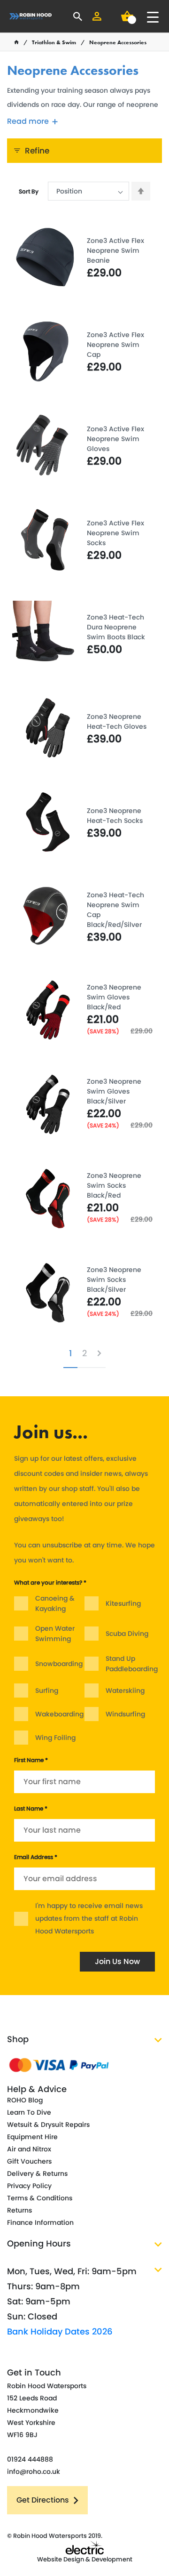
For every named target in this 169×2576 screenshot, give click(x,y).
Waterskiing (125, 1690)
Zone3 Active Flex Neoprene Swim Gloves (115, 439)
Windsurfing (125, 1714)
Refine (37, 151)
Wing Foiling (55, 1738)
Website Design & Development (85, 2559)
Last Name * (31, 1808)
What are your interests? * (50, 1582)
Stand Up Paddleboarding (132, 1664)
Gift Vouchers (29, 2161)
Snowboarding (59, 1664)
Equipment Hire (32, 2137)
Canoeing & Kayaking (55, 1603)
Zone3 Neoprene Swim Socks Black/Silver (114, 1280)
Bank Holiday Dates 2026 (60, 2331)
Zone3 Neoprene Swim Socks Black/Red (114, 1185)
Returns (19, 2210)
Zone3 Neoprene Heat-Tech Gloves (117, 721)
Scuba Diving (127, 1634)
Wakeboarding (59, 1714)
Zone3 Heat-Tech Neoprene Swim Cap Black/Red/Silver (115, 910)
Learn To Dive (29, 2112)
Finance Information (40, 2222)
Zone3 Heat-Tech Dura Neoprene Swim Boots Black (116, 627)
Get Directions (43, 2500)
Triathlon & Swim (54, 42)
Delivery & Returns (37, 2173)
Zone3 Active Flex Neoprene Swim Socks (115, 533)
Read (28, 121)
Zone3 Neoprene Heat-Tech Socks (115, 816)
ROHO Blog (25, 2100)
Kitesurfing (123, 1603)
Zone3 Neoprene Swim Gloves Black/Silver (114, 1091)
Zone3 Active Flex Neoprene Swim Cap (115, 345)
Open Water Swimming (55, 1634)
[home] (16, 42)
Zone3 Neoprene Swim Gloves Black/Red (114, 997)
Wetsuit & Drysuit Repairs (48, 2125)
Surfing (47, 1690)
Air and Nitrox (29, 2149)
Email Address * (36, 1857)
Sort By (29, 191)
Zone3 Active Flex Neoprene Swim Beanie (115, 250)
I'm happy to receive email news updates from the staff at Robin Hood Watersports (89, 1918)
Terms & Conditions (40, 2198)
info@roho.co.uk (34, 2471)
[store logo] (31, 16)
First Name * (31, 1760)
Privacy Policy (29, 2186)
